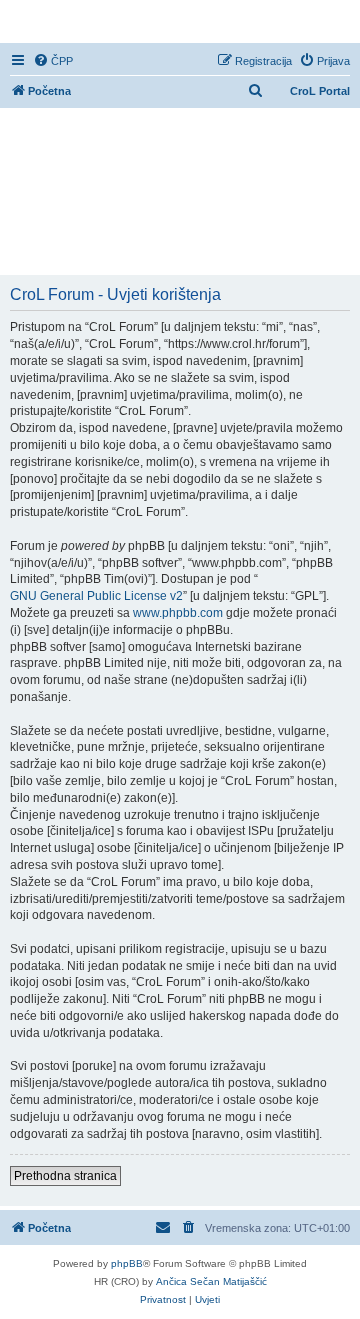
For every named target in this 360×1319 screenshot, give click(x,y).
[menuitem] (53, 61)
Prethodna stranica (65, 1176)
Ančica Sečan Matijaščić (211, 1281)
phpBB (127, 1263)
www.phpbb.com (178, 613)
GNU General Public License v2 (96, 596)
